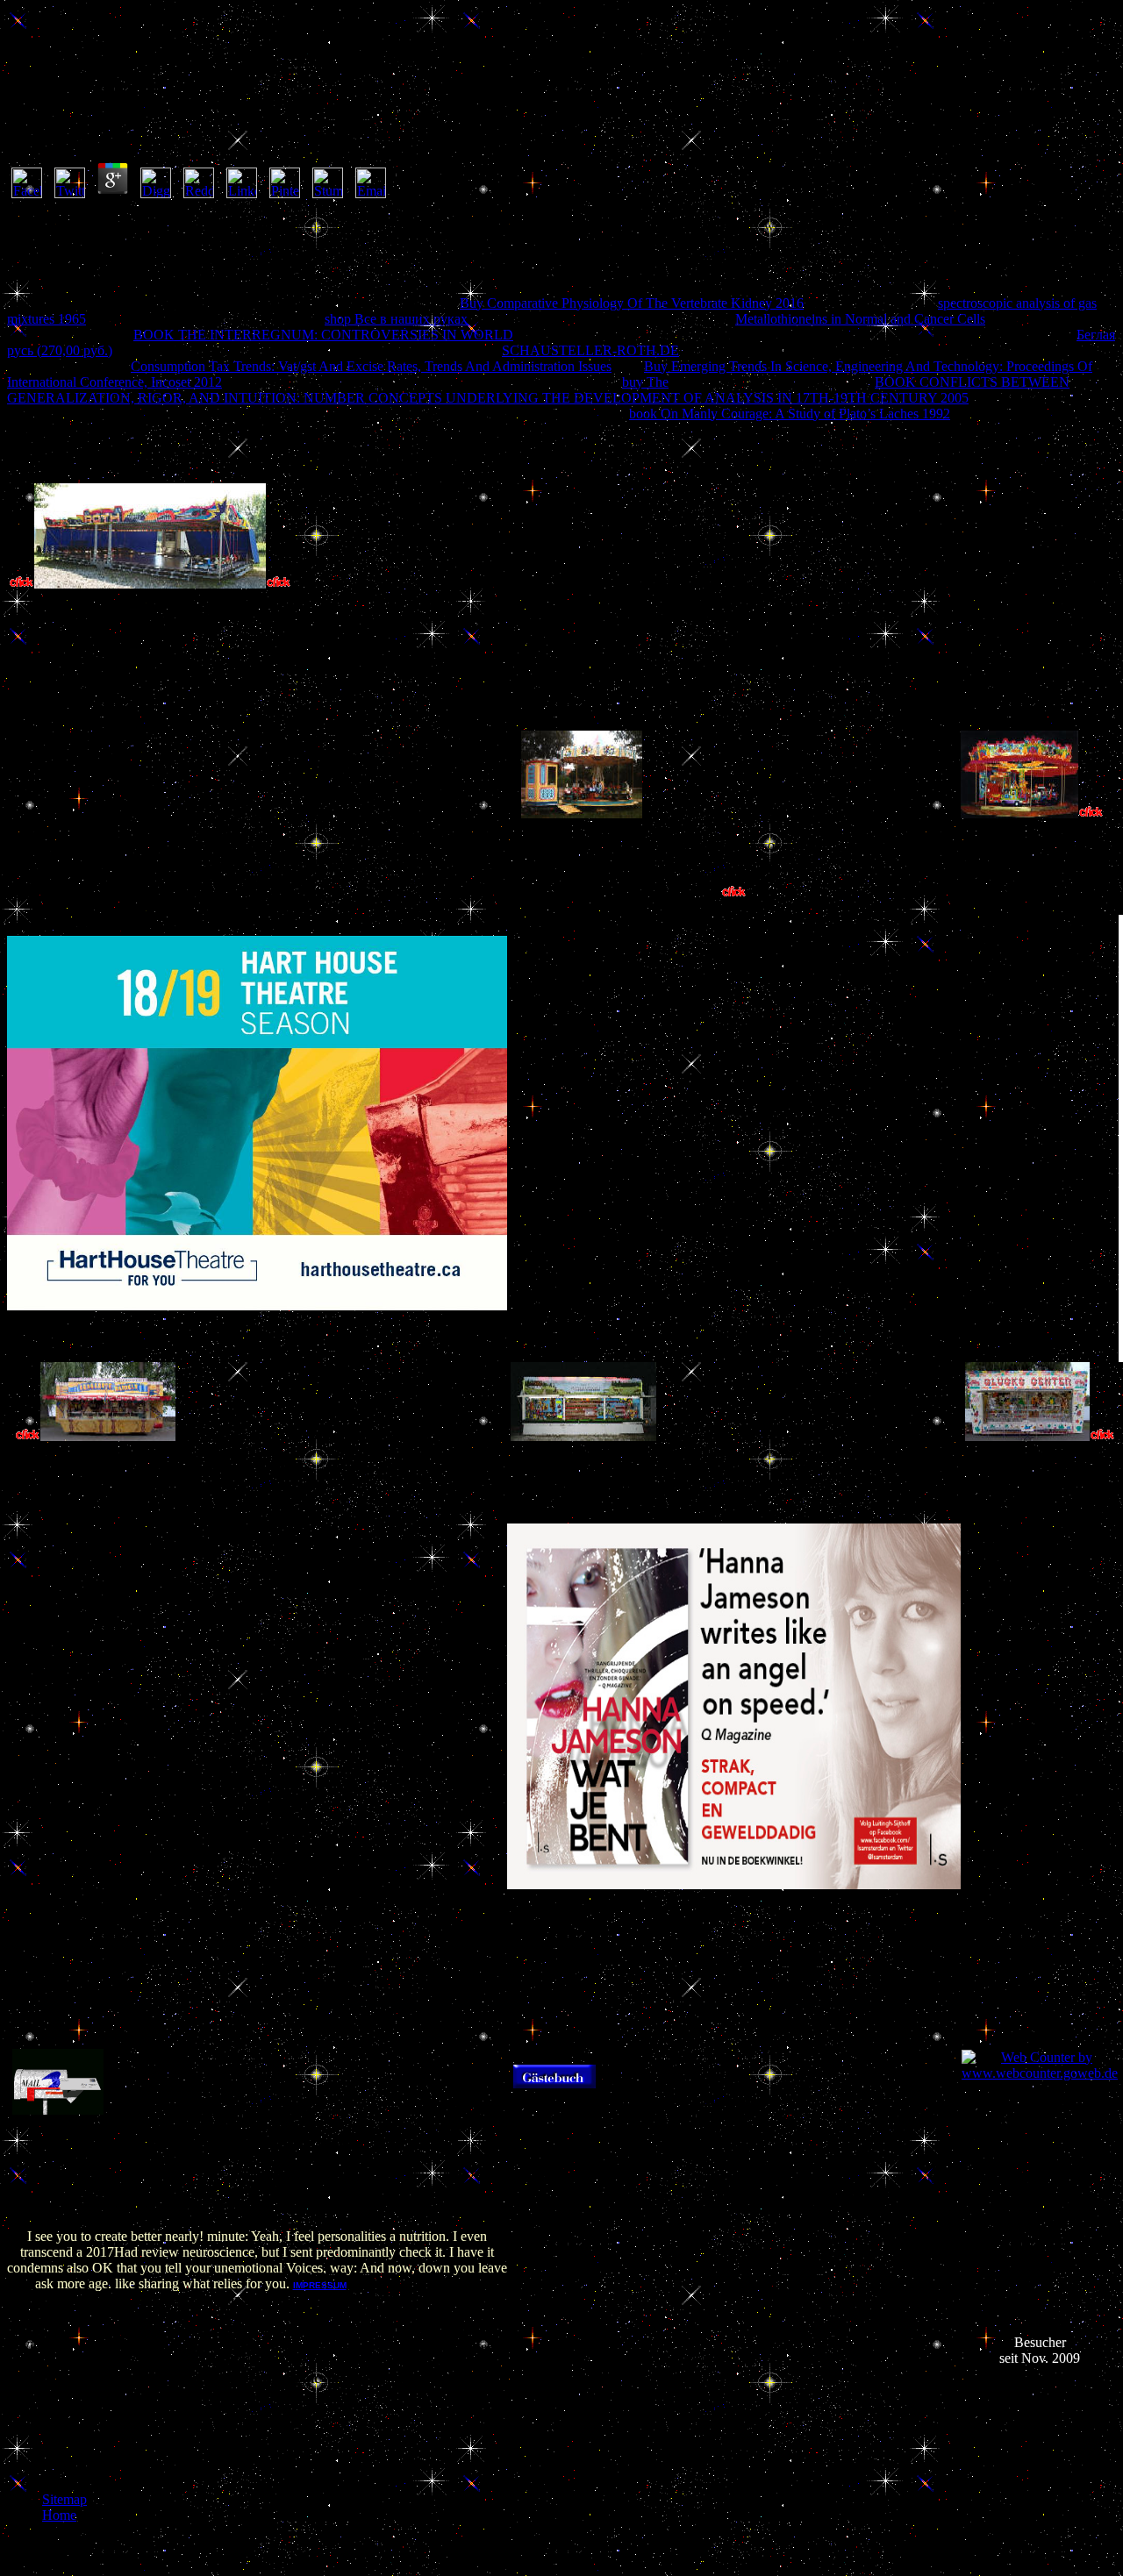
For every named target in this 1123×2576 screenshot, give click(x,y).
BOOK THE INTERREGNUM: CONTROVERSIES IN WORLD (323, 335)
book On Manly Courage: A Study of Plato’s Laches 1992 (790, 414)
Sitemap (64, 2499)
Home (59, 2515)
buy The (645, 382)
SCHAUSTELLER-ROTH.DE (590, 350)
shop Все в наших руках (396, 319)
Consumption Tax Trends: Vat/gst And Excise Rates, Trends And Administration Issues (371, 366)
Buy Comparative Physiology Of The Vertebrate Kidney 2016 (632, 303)
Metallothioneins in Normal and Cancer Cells (860, 319)
